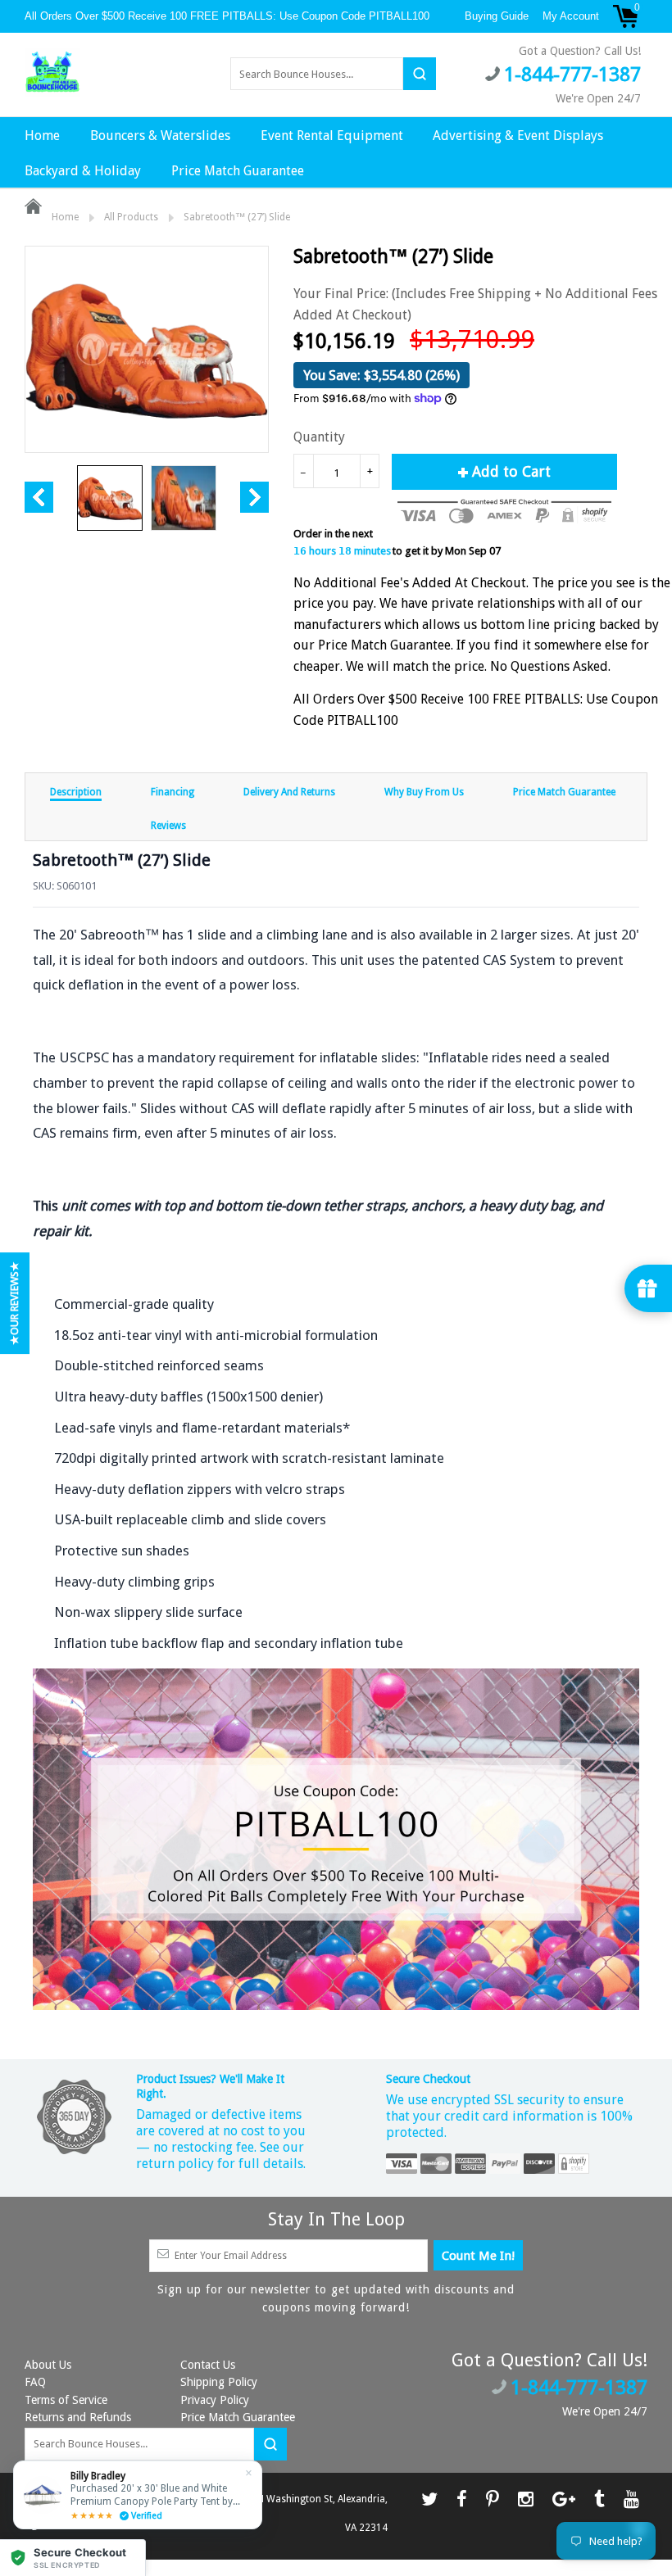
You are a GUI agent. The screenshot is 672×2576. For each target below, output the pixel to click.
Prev (39, 497)
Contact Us (208, 2365)
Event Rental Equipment (332, 136)
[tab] (76, 791)
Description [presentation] (76, 792)
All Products (131, 217)
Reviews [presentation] (168, 826)
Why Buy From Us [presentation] (424, 792)
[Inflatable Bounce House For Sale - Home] (52, 73)
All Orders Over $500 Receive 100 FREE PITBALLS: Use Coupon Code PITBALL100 (229, 16)
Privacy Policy (215, 2400)
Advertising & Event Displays (518, 136)
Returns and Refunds (78, 2417)
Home (42, 136)
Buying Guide (497, 16)
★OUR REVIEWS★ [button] (14, 1303)
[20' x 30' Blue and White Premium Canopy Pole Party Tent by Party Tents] (138, 2495)
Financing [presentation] (173, 792)
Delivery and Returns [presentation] (289, 792)
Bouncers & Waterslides (160, 136)
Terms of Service (66, 2400)
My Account (571, 16)
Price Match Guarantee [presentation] (564, 792)
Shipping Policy (219, 2382)
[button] (73, 2558)
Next (254, 497)
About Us (48, 2365)
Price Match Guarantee (238, 171)
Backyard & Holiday (83, 171)
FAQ (35, 2382)
